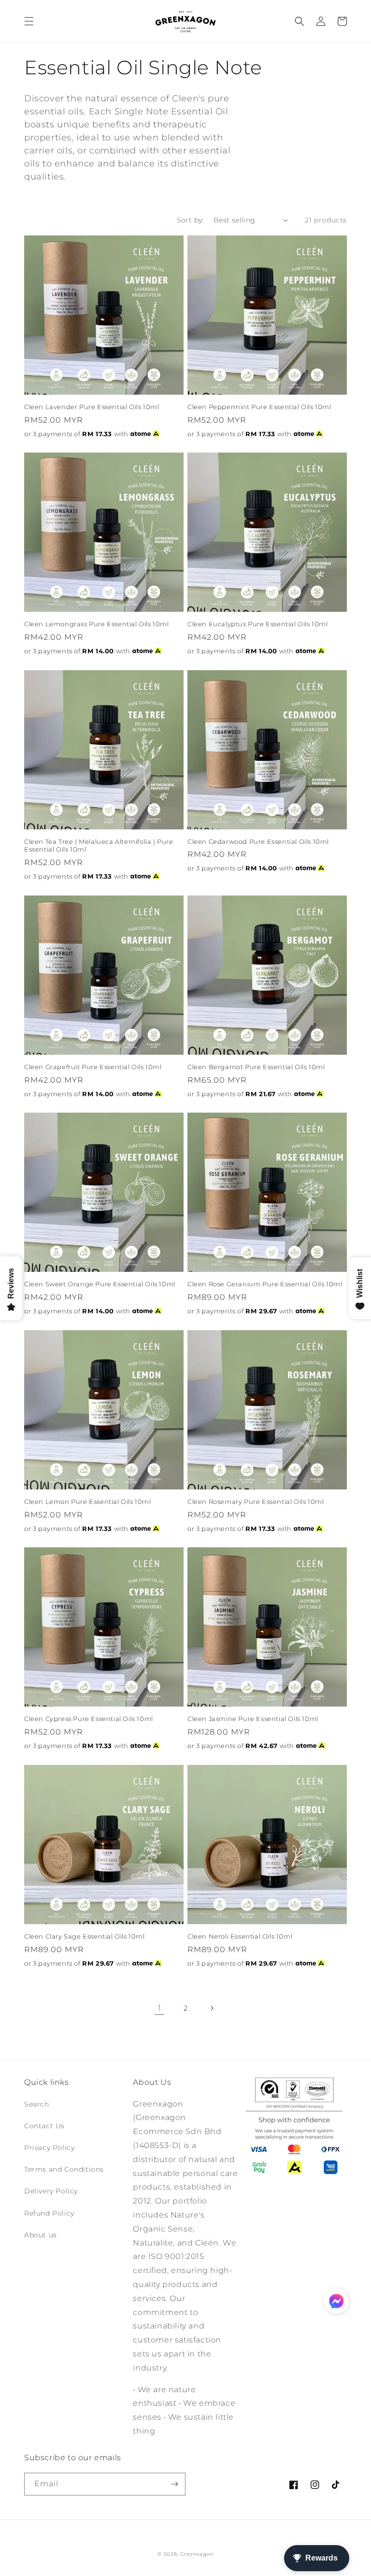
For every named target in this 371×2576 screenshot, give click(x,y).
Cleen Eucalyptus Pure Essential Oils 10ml (258, 624)
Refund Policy (49, 2213)
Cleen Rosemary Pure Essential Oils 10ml (256, 1502)
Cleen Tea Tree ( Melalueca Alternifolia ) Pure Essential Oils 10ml (99, 846)
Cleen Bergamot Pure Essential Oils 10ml (256, 1067)
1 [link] (160, 2008)
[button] (29, 21)
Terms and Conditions (64, 2169)
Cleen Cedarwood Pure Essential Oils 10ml (258, 841)
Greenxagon (197, 2554)
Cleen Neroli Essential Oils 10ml (240, 1936)
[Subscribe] (174, 2484)
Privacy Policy (49, 2148)
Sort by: (190, 220)
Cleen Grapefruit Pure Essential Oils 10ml (93, 1067)
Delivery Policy (51, 2191)
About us (41, 2235)
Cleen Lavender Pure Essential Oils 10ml (92, 407)
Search (37, 2104)
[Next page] (212, 2008)
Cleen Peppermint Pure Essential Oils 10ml (259, 407)
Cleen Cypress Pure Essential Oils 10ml (89, 1719)
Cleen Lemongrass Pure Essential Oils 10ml (97, 624)
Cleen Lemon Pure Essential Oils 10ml (88, 1502)
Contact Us (44, 2126)
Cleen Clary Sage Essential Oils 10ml (85, 1936)
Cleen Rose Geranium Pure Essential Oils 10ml (265, 1284)
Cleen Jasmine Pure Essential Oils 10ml (253, 1719)
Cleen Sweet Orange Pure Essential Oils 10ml (100, 1284)
